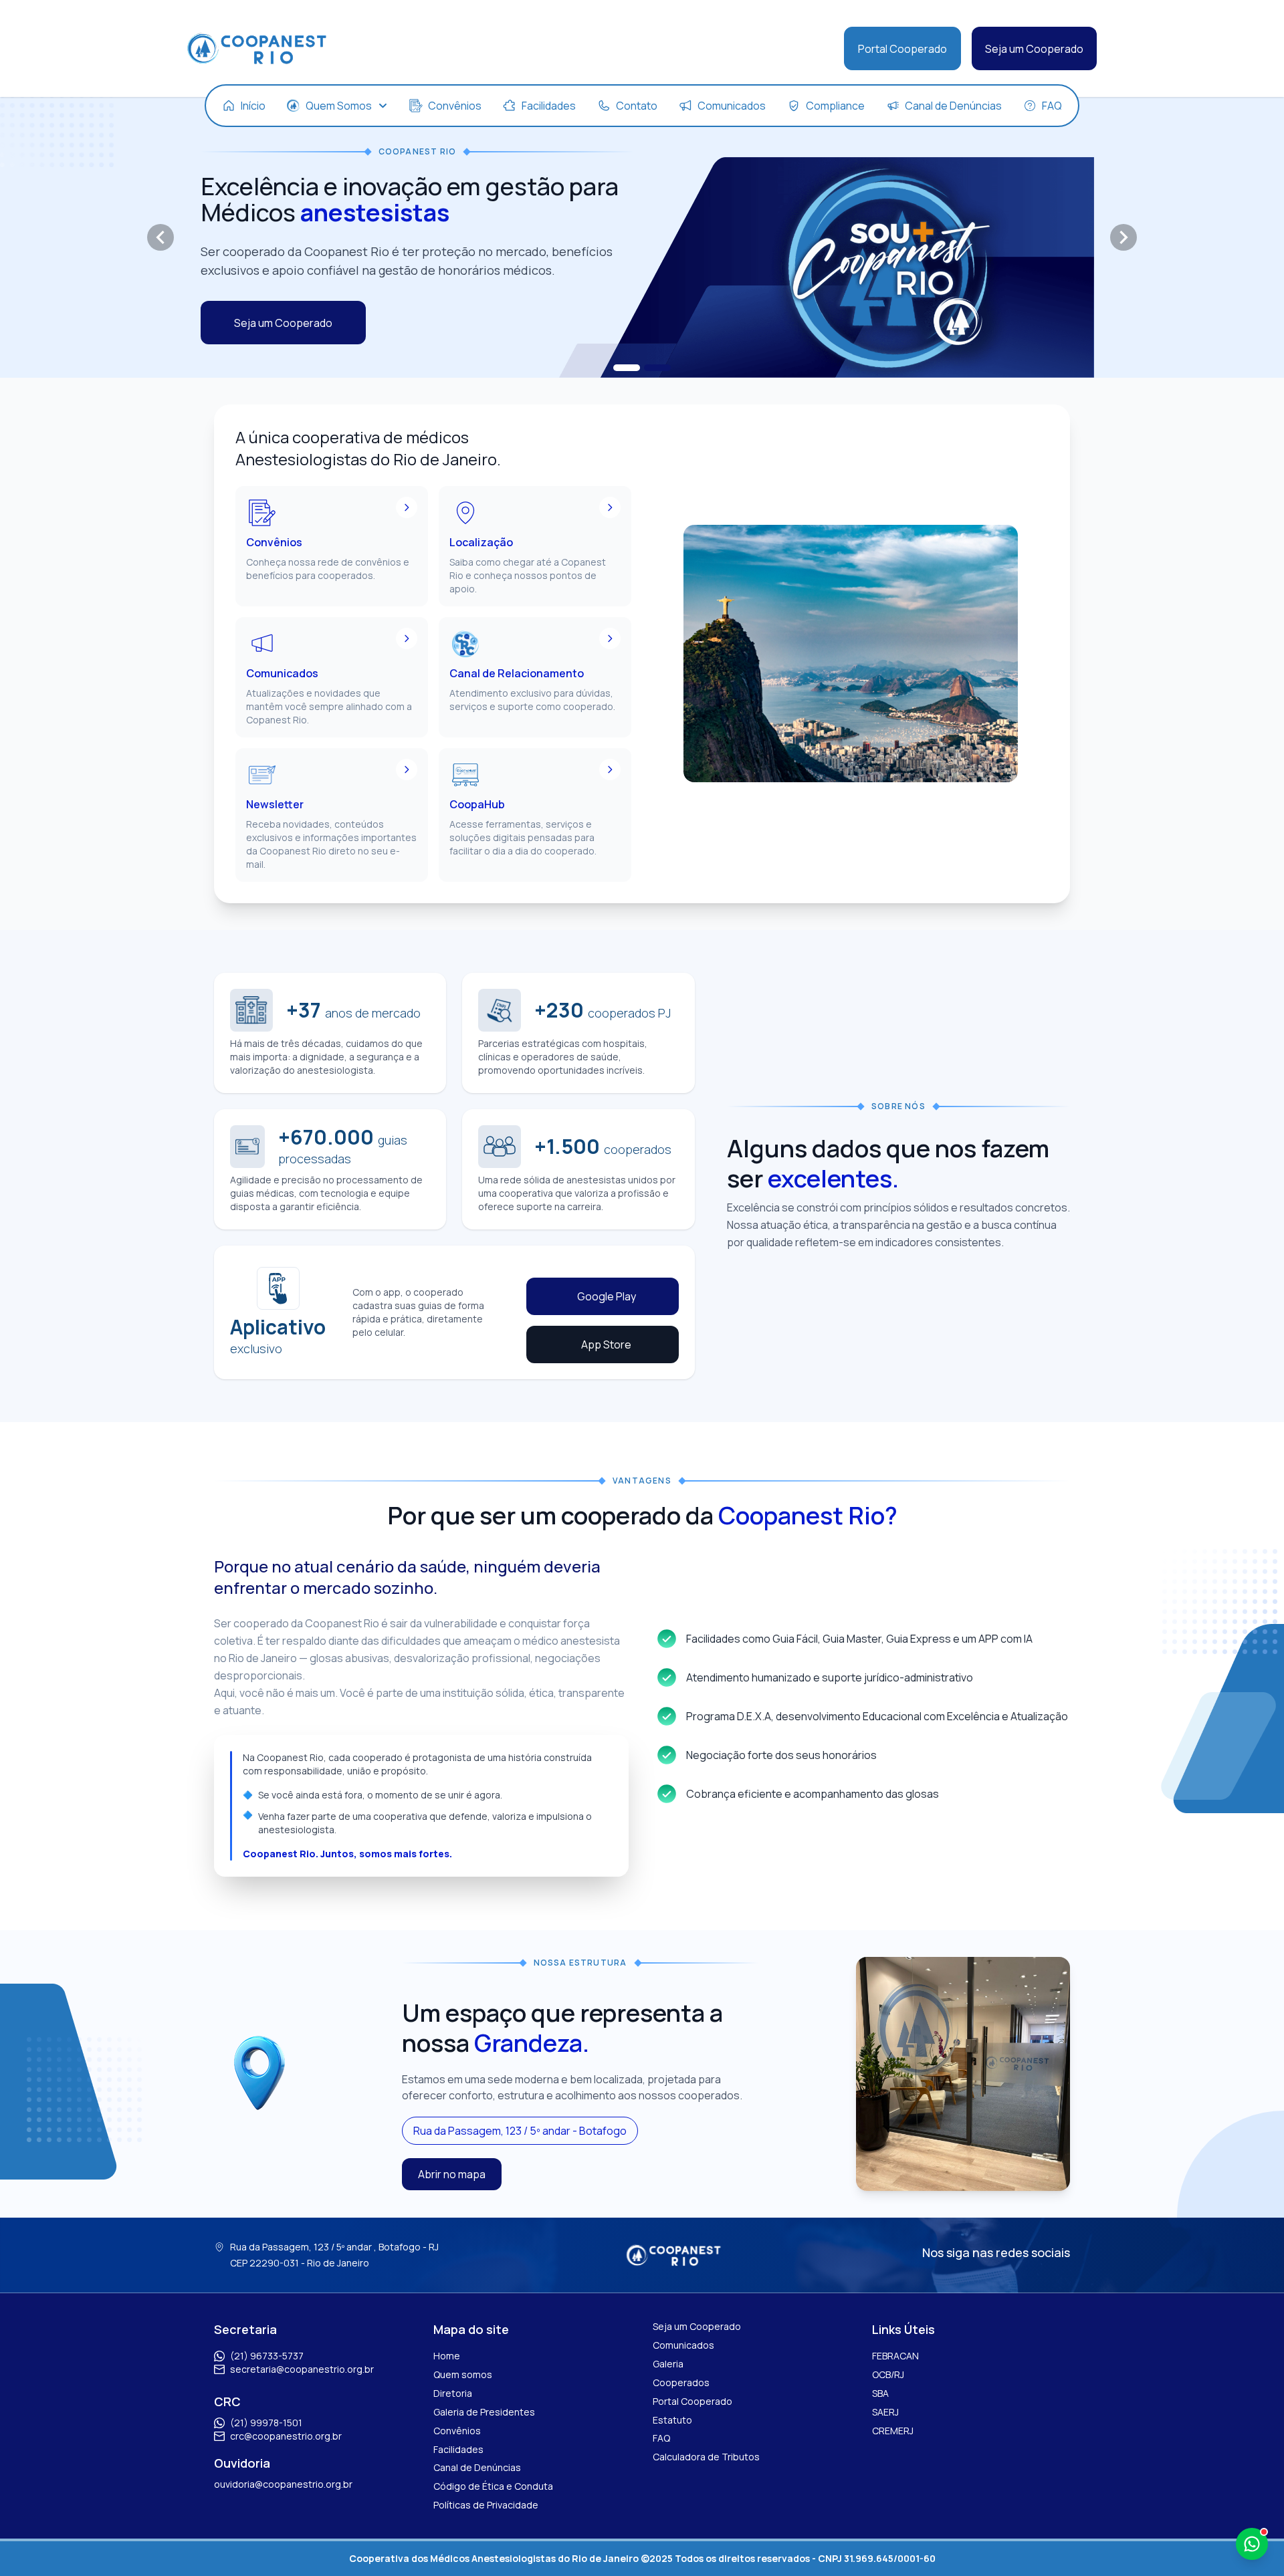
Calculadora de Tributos (706, 2457)
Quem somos (463, 2374)
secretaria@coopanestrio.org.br (302, 2369)
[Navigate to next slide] (1123, 237)
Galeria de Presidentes (484, 2412)
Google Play (607, 1296)
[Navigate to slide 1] (627, 368)
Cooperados (681, 2382)
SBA (880, 2393)
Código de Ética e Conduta (493, 2486)
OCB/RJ (888, 2374)
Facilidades (458, 2449)
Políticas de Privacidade (486, 2505)
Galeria (668, 2364)
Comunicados (683, 2345)
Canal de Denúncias (477, 2467)
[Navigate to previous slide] (160, 237)
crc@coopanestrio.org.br (286, 2436)
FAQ (661, 2438)
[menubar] (642, 106)
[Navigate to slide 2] (657, 368)
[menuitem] (244, 106)
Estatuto (672, 2420)
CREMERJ (893, 2431)
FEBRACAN (895, 2356)
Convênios (457, 2431)
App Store (606, 1344)
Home (447, 2356)
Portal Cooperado (902, 49)
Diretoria (453, 2393)
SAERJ (885, 2412)
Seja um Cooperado (1034, 49)
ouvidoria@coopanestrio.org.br (283, 2484)
